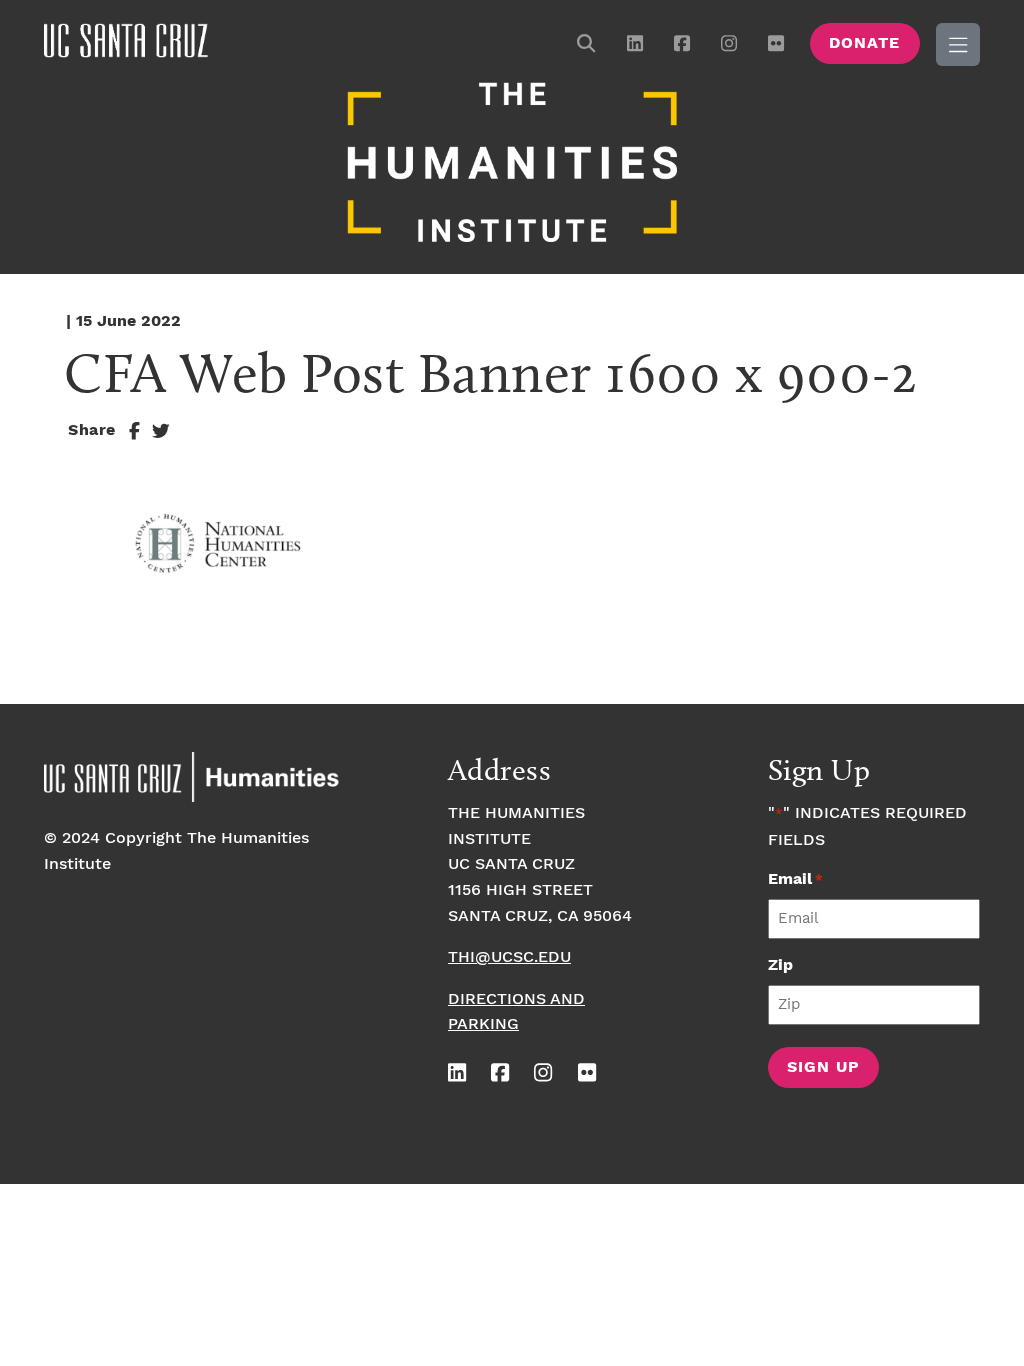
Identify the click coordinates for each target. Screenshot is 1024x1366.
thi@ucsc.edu (509, 957)
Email (795, 879)
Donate (864, 43)
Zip (780, 965)
